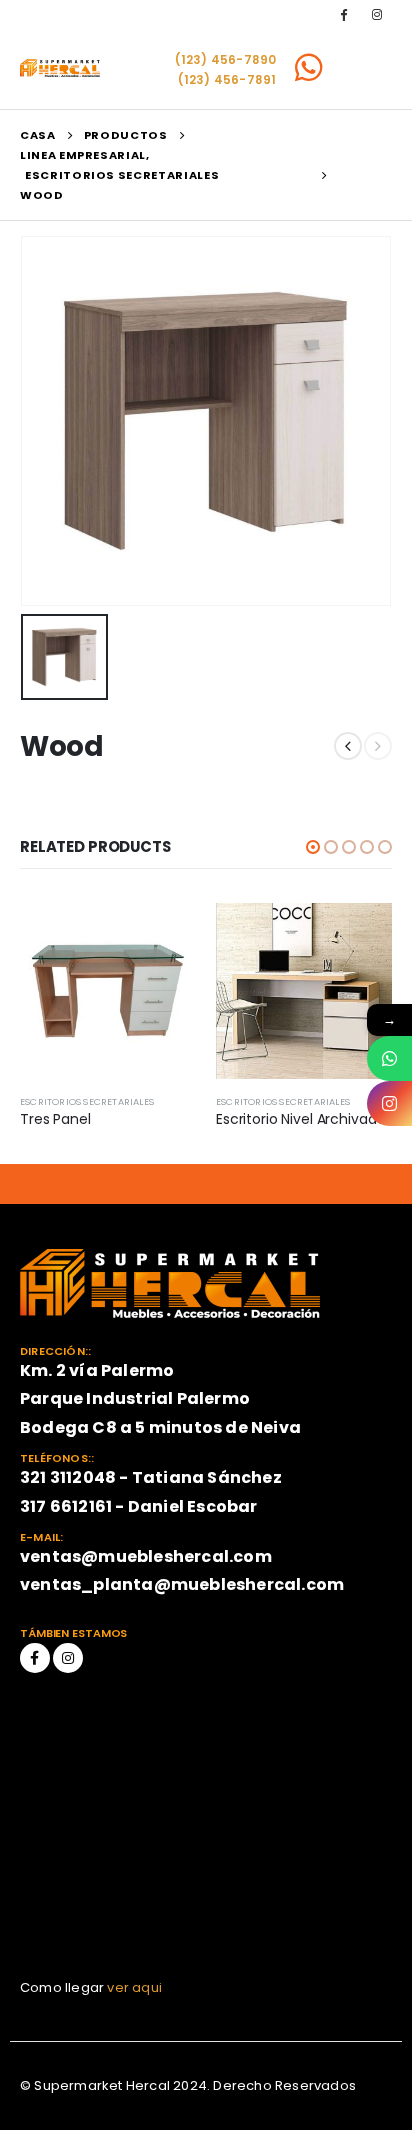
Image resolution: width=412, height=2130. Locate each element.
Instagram (68, 1658)
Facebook (35, 1658)
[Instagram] (377, 14)
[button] (313, 847)
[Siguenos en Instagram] (389, 1103)
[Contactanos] (389, 1058)
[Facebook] (344, 14)
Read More (163, 936)
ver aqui (134, 1987)
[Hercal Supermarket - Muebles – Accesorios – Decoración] (60, 68)
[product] (108, 991)
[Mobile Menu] (365, 68)
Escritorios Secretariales (87, 1101)
